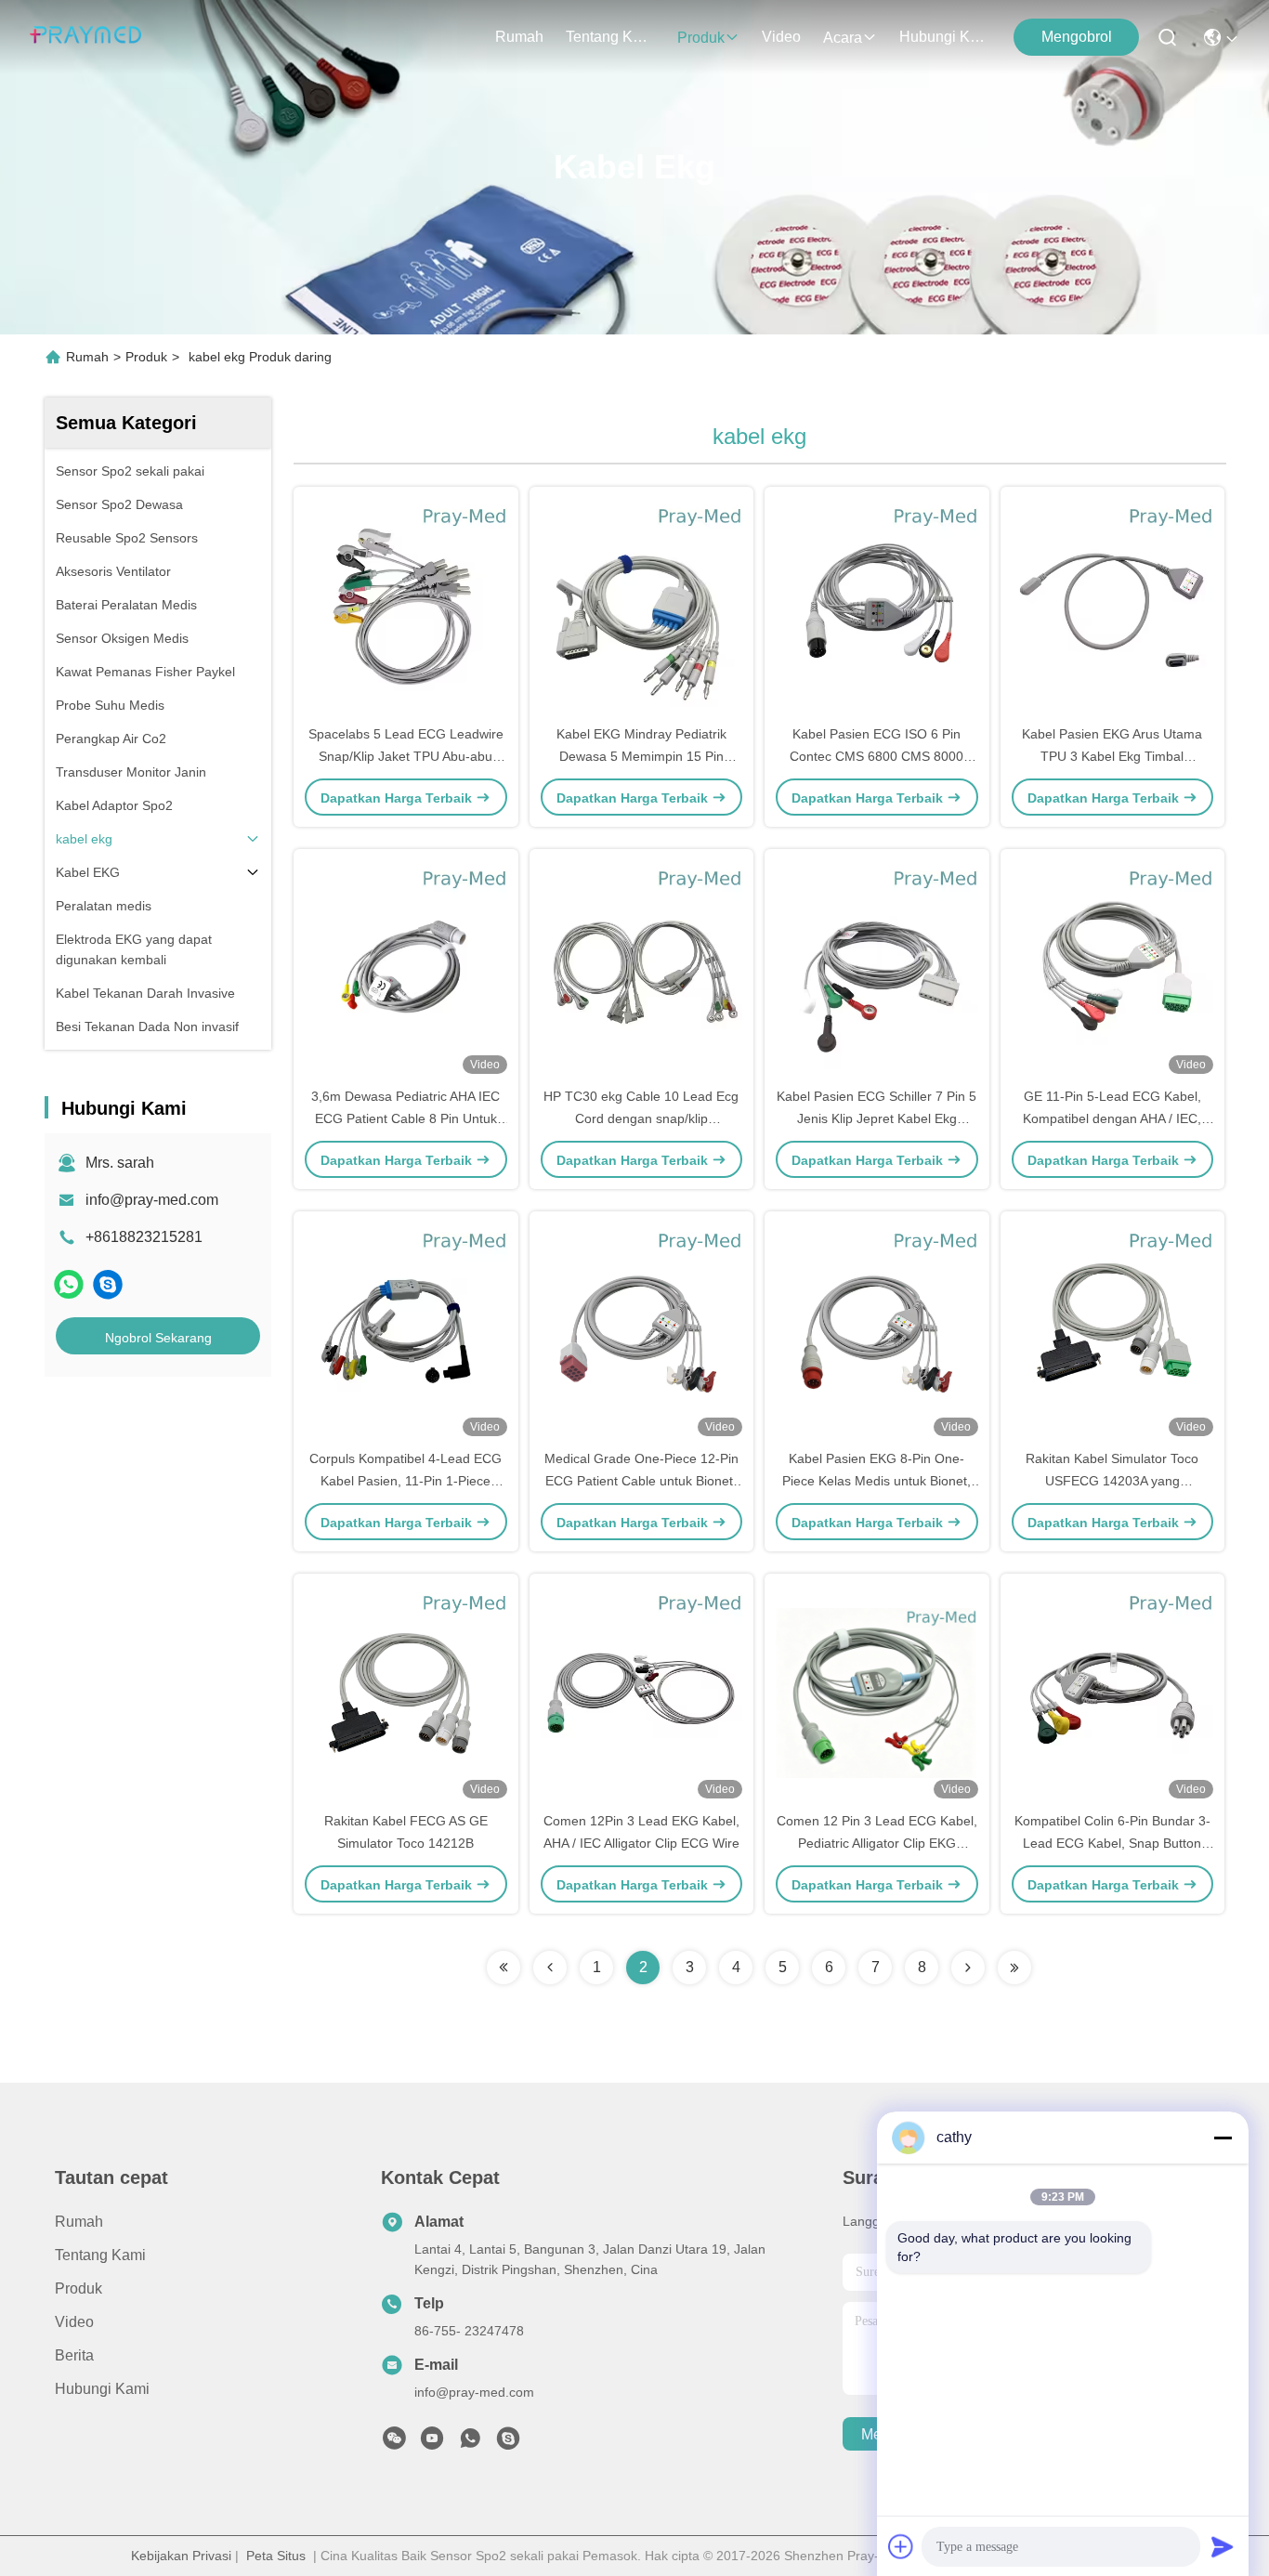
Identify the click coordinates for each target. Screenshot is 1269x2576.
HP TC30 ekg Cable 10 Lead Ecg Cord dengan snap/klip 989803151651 (641, 1118)
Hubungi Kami (944, 37)
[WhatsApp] (69, 1284)
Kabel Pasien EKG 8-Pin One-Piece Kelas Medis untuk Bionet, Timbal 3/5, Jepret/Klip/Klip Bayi (877, 1481)
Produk (701, 38)
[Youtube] (432, 2443)
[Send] (1223, 2546)
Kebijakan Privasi (181, 2556)
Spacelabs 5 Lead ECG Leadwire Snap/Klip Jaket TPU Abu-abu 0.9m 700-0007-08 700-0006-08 (406, 756)
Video (781, 37)
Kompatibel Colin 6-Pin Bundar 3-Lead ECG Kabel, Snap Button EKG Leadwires (1112, 1843)
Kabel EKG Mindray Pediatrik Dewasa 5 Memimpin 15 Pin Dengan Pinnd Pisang (641, 756)
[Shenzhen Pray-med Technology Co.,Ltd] (85, 37)
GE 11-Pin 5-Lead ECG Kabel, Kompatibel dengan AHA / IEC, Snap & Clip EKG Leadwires (1112, 1118)
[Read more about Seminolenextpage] (504, 1968)
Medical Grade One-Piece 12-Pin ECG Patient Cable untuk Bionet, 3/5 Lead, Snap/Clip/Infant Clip (641, 1481)
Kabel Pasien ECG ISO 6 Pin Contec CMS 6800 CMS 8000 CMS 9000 (877, 756)
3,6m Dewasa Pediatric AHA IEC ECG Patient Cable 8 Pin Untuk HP (406, 1118)
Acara (843, 38)
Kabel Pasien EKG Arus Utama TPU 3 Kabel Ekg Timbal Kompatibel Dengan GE (1112, 756)
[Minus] (1223, 2138)
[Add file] (901, 2546)
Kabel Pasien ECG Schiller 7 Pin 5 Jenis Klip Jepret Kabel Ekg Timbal (877, 1118)
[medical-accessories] (108, 1284)
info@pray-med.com (152, 1200)
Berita (74, 2355)
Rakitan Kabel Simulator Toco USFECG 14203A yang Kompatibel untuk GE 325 (1112, 1481)
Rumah (519, 37)
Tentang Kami (610, 37)
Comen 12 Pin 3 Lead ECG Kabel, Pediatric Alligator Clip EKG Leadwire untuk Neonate (877, 1843)
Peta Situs (276, 2556)
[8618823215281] (470, 2443)
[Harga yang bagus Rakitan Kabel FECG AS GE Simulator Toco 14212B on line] (406, 1692)
